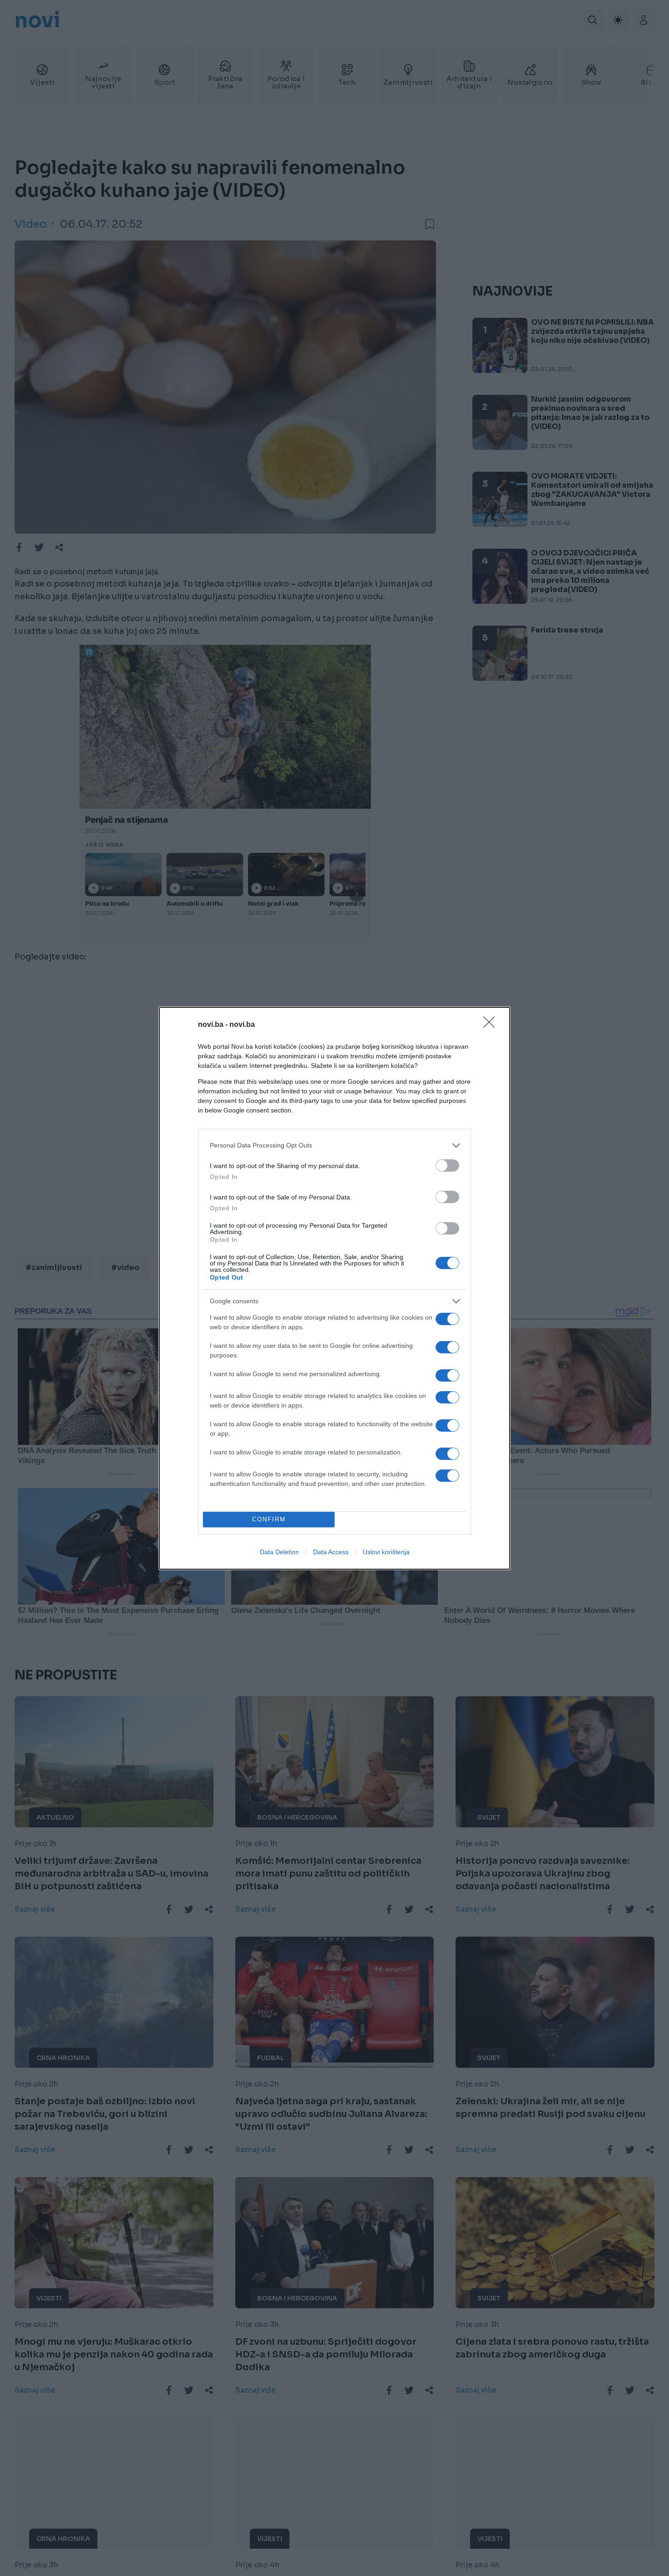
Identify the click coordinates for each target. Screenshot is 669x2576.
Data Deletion (279, 1552)
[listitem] (334, 1145)
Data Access (331, 1552)
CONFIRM (269, 1519)
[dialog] (334, 1288)
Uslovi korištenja (386, 1552)
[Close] (492, 1025)
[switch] (447, 1166)
